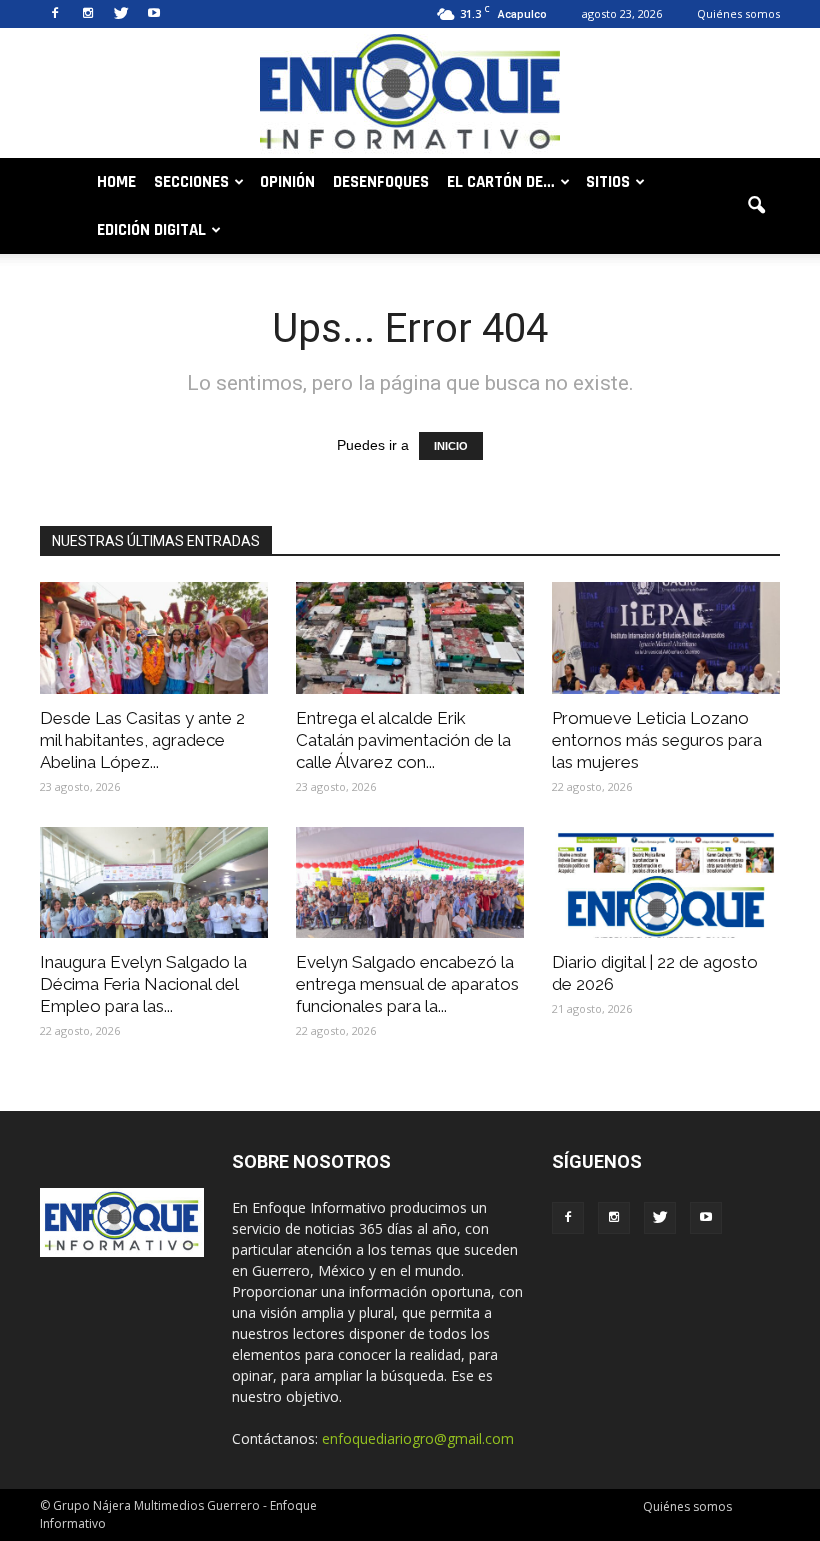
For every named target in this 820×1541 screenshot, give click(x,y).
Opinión (287, 182)
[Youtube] (154, 14)
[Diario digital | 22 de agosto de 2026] (666, 883)
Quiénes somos (738, 13)
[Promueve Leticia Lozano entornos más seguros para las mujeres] (666, 638)
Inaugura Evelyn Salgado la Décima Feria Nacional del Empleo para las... (143, 984)
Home (116, 182)
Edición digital (151, 230)
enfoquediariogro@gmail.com (418, 1438)
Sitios (608, 182)
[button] (756, 206)
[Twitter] (121, 14)
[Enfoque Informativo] (410, 94)
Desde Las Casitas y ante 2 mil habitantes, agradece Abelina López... (142, 740)
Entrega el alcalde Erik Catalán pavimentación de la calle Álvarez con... (403, 740)
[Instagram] (88, 14)
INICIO (451, 446)
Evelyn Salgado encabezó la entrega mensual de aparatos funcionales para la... (407, 984)
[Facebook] (55, 14)
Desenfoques (381, 182)
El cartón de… (501, 182)
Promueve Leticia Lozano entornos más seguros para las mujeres (657, 740)
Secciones (191, 182)
